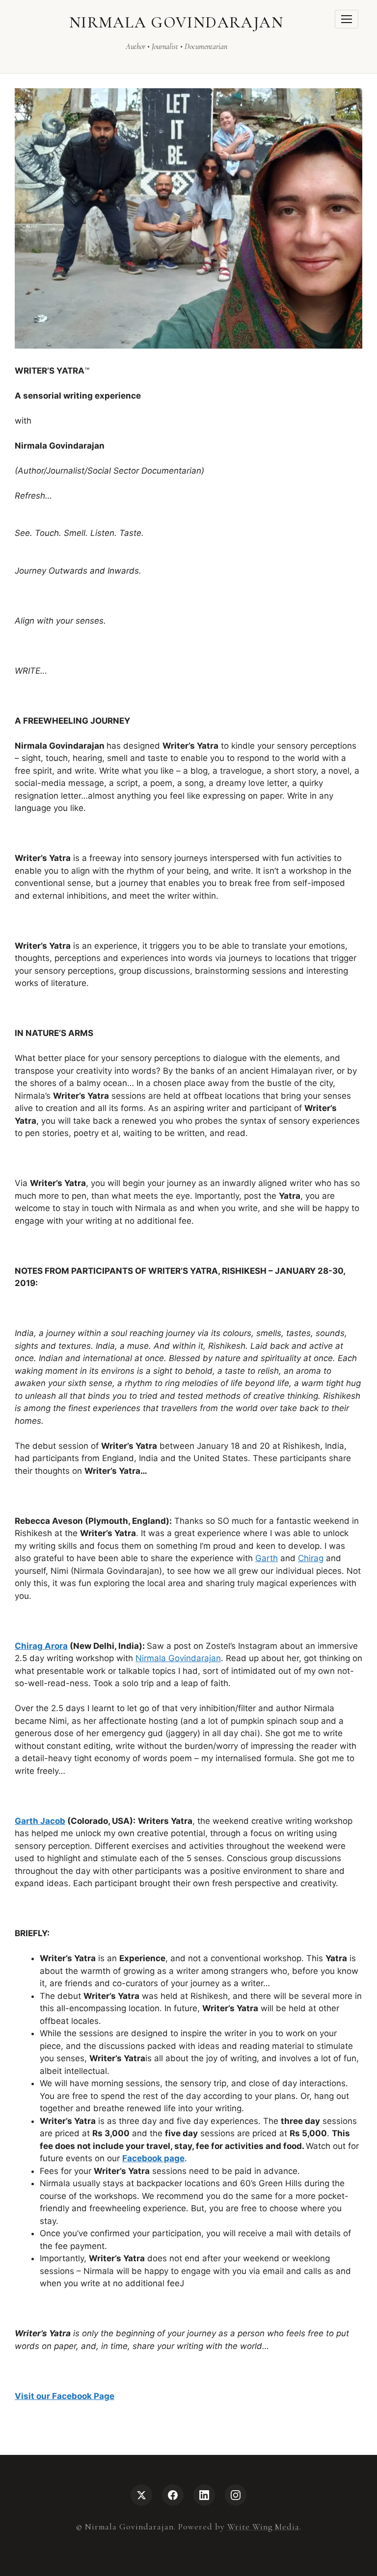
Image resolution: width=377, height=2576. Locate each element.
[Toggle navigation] (347, 19)
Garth (267, 1558)
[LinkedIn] (204, 2495)
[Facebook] (173, 2495)
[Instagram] (236, 2495)
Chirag (311, 1558)
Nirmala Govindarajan (178, 1658)
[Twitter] (141, 2495)
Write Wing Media (263, 2527)
